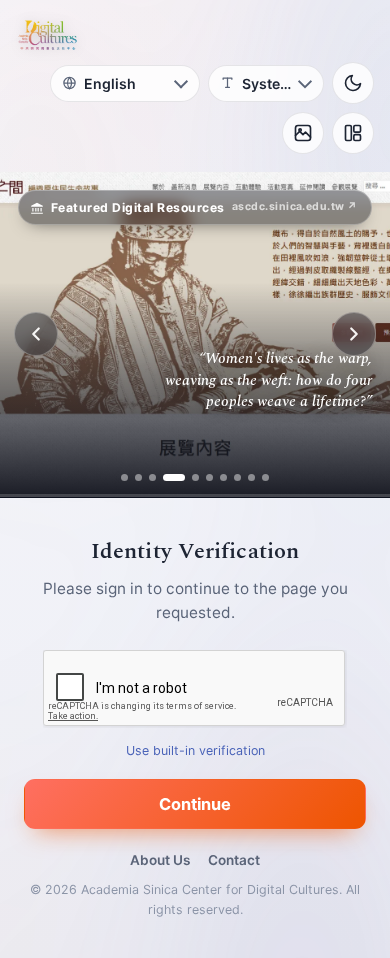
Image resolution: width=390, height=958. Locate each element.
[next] (354, 334)
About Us (160, 860)
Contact (234, 860)
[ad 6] (209, 477)
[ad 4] (166, 477)
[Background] (303, 133)
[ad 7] (223, 477)
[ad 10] (265, 477)
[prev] (36, 334)
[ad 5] (188, 477)
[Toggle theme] (353, 83)
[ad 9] (251, 477)
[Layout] (353, 133)
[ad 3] (152, 477)
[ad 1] (124, 477)
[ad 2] (138, 477)
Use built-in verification (195, 749)
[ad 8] (237, 477)
